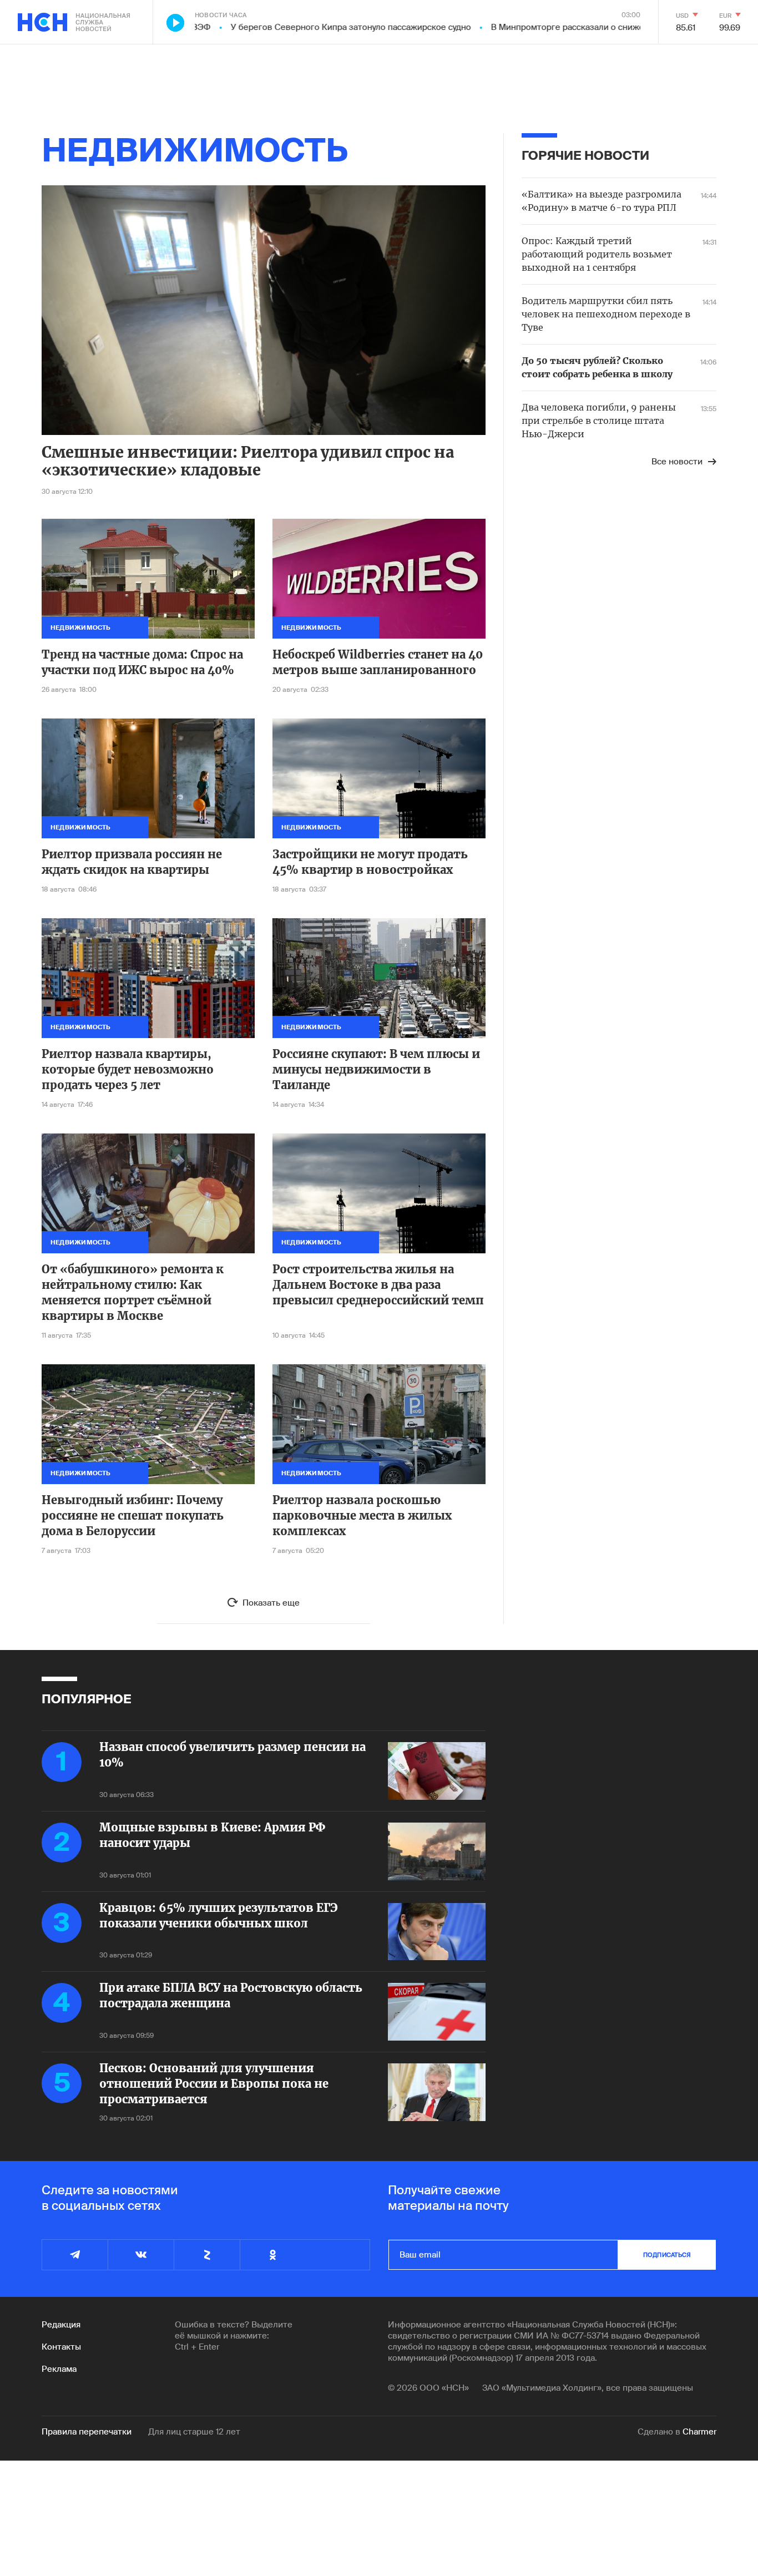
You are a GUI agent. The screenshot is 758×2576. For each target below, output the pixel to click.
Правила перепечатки (87, 2432)
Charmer (699, 2432)
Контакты (61, 2347)
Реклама (59, 2369)
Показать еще (271, 1603)
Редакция (61, 2325)
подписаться (667, 2255)
